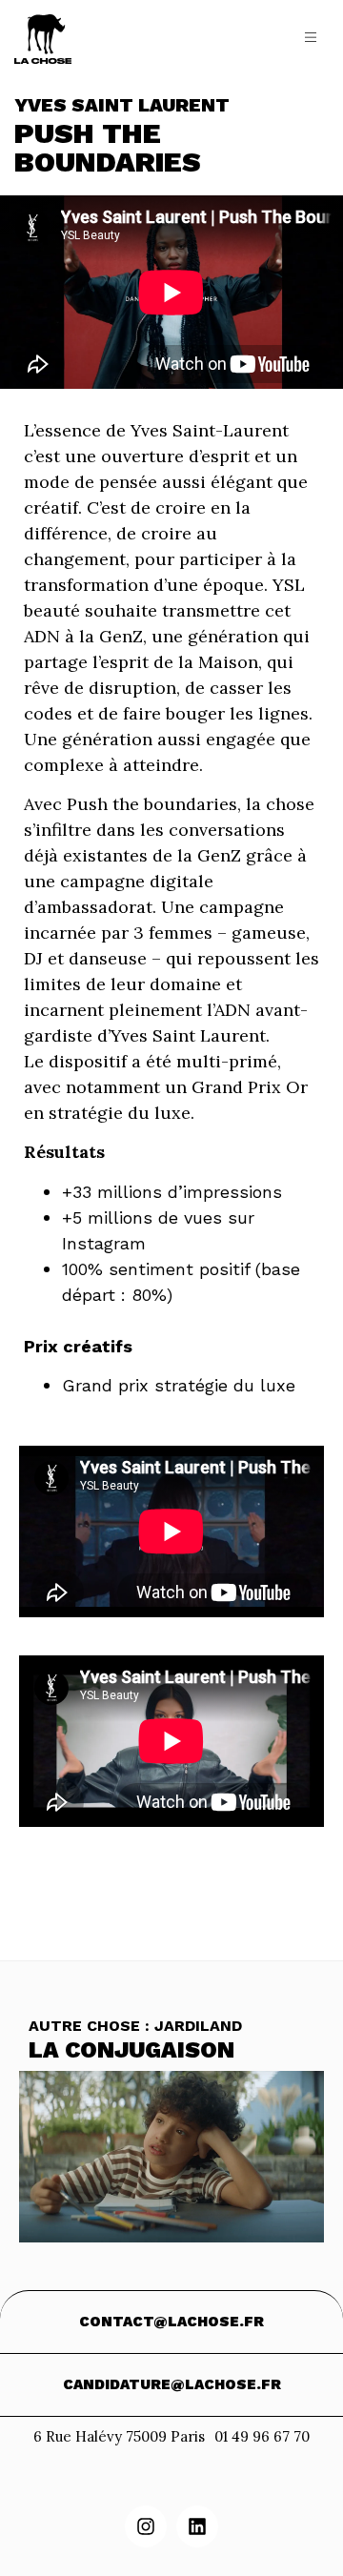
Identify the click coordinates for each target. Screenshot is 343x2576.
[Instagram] (146, 2526)
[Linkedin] (197, 2526)
